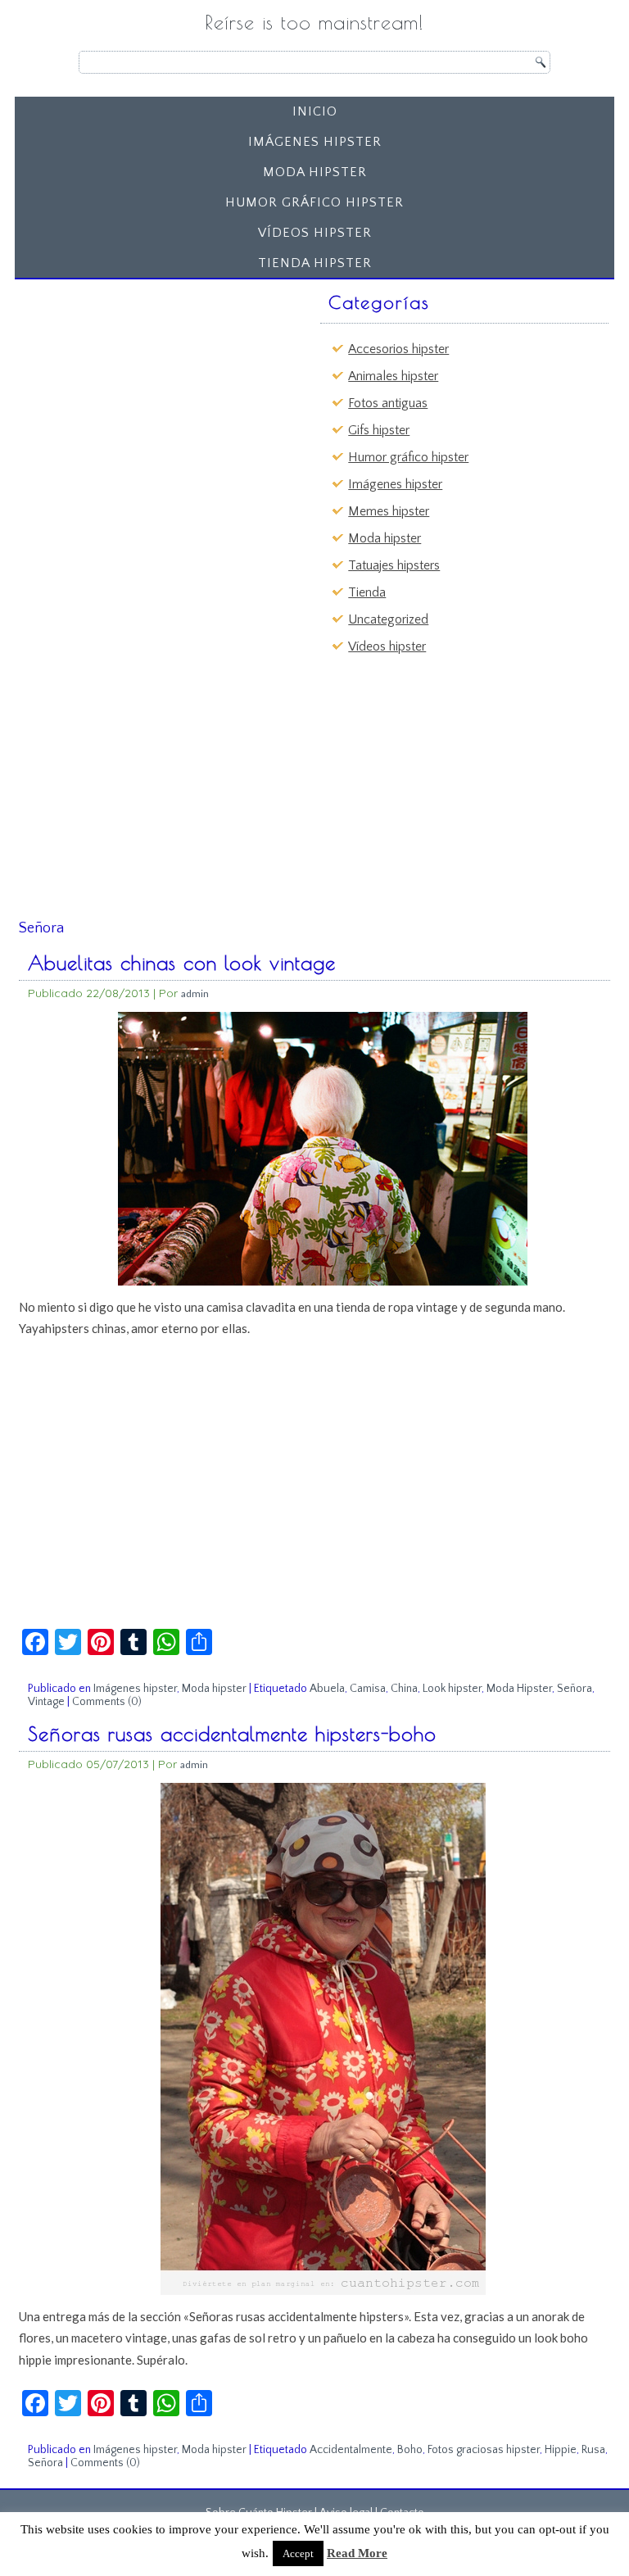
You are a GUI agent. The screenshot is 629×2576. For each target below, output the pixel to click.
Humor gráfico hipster (314, 202)
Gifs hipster (379, 430)
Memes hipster (389, 511)
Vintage (46, 1702)
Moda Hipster (519, 1689)
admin (195, 993)
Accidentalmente (351, 2450)
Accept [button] (298, 2553)
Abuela (327, 1689)
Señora (575, 1689)
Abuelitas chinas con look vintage (182, 963)
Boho (410, 2450)
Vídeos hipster (315, 233)
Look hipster (452, 1689)
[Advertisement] (147, 388)
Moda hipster (315, 172)
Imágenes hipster (315, 142)
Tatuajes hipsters (394, 565)
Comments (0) (107, 1702)
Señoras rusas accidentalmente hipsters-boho (232, 1734)
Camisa (368, 1689)
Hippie (561, 2450)
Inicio (315, 111)
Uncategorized (388, 619)
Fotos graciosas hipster (484, 2450)
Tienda (367, 592)
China (404, 1689)
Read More (357, 2553)
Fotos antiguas (388, 403)
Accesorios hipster (398, 349)
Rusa (593, 2450)
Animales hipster (393, 376)
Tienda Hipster (315, 263)
